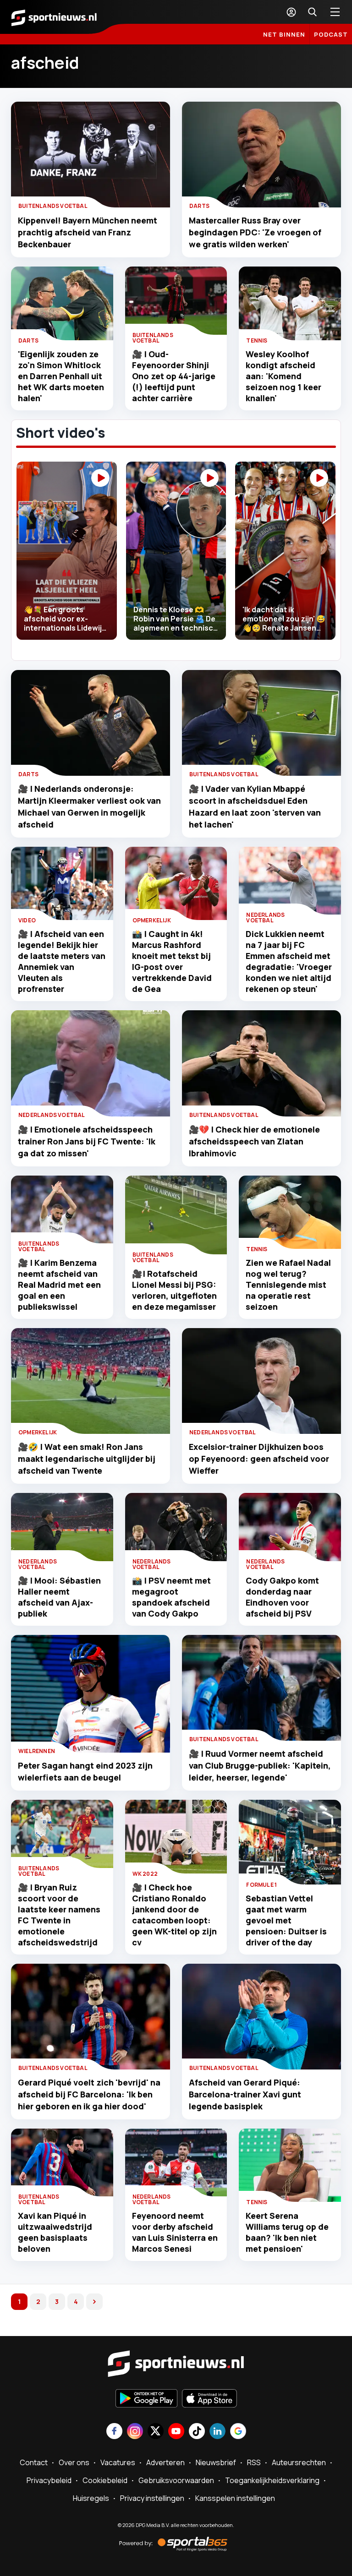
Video (27, 920)
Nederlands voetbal (265, 918)
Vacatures (118, 2462)
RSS (254, 2462)
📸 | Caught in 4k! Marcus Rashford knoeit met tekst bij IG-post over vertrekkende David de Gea (172, 961)
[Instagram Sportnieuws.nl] (135, 2432)
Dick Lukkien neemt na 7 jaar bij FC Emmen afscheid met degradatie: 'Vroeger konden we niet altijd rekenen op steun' (289, 961)
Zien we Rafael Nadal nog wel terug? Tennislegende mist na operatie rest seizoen (288, 1285)
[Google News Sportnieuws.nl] (238, 2432)
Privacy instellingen (152, 2498)
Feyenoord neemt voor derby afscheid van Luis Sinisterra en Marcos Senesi (175, 2232)
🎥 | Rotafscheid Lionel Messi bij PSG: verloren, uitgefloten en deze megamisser (174, 1290)
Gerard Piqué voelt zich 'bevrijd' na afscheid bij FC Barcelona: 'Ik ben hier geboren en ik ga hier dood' (89, 2094)
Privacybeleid (49, 2480)
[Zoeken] (312, 12)
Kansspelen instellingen (235, 2498)
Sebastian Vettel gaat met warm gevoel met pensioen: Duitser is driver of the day (286, 1920)
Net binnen (284, 34)
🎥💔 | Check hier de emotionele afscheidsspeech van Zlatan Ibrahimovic (254, 1141)
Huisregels (91, 2498)
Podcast (331, 34)
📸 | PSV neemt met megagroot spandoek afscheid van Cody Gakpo (171, 1597)
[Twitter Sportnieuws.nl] (156, 2432)
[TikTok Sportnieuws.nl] (197, 2432)
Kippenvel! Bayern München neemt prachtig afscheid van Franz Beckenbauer (88, 232)
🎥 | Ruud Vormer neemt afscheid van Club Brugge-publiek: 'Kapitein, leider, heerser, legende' (260, 1765)
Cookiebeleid (105, 2480)
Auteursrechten (299, 2462)
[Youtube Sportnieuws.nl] (176, 2432)
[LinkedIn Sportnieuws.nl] (217, 2432)
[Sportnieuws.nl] (54, 17)
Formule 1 (261, 1885)
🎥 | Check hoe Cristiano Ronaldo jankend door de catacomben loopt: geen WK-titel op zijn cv (174, 1915)
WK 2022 (145, 1874)
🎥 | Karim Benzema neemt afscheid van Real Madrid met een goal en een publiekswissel (59, 1285)
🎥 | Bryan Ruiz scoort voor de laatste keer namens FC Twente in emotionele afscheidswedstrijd (59, 1915)
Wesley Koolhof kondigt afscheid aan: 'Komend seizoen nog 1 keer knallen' (283, 376)
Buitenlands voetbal (53, 206)
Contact (34, 2462)
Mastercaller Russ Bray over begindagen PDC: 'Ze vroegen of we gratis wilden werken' (255, 232)
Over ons (74, 2462)
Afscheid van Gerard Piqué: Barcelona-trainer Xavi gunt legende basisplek (245, 2094)
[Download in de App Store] (209, 2399)
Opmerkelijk (152, 920)
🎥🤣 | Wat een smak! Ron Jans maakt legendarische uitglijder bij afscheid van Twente (87, 1459)
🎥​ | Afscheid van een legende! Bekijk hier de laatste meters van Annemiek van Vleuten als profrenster (62, 961)
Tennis (257, 340)
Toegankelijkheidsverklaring (272, 2480)
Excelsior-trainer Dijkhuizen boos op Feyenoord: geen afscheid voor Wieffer (259, 1459)
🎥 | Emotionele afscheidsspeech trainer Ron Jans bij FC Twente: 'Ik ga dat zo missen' (87, 1141)
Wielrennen (37, 1751)
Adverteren (165, 2462)
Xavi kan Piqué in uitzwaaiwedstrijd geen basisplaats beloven (55, 2232)
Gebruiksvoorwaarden (176, 2480)
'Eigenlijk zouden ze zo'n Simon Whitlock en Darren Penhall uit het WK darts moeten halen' (61, 376)
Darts (199, 206)
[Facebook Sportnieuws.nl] (114, 2432)
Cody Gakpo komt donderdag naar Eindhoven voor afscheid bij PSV (282, 1597)
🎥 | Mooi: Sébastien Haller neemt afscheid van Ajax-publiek (59, 1597)
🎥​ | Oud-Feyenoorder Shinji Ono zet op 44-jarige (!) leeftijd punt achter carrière (174, 376)
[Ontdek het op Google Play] (146, 2399)
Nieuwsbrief (216, 2462)
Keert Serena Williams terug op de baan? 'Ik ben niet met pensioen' (287, 2232)
